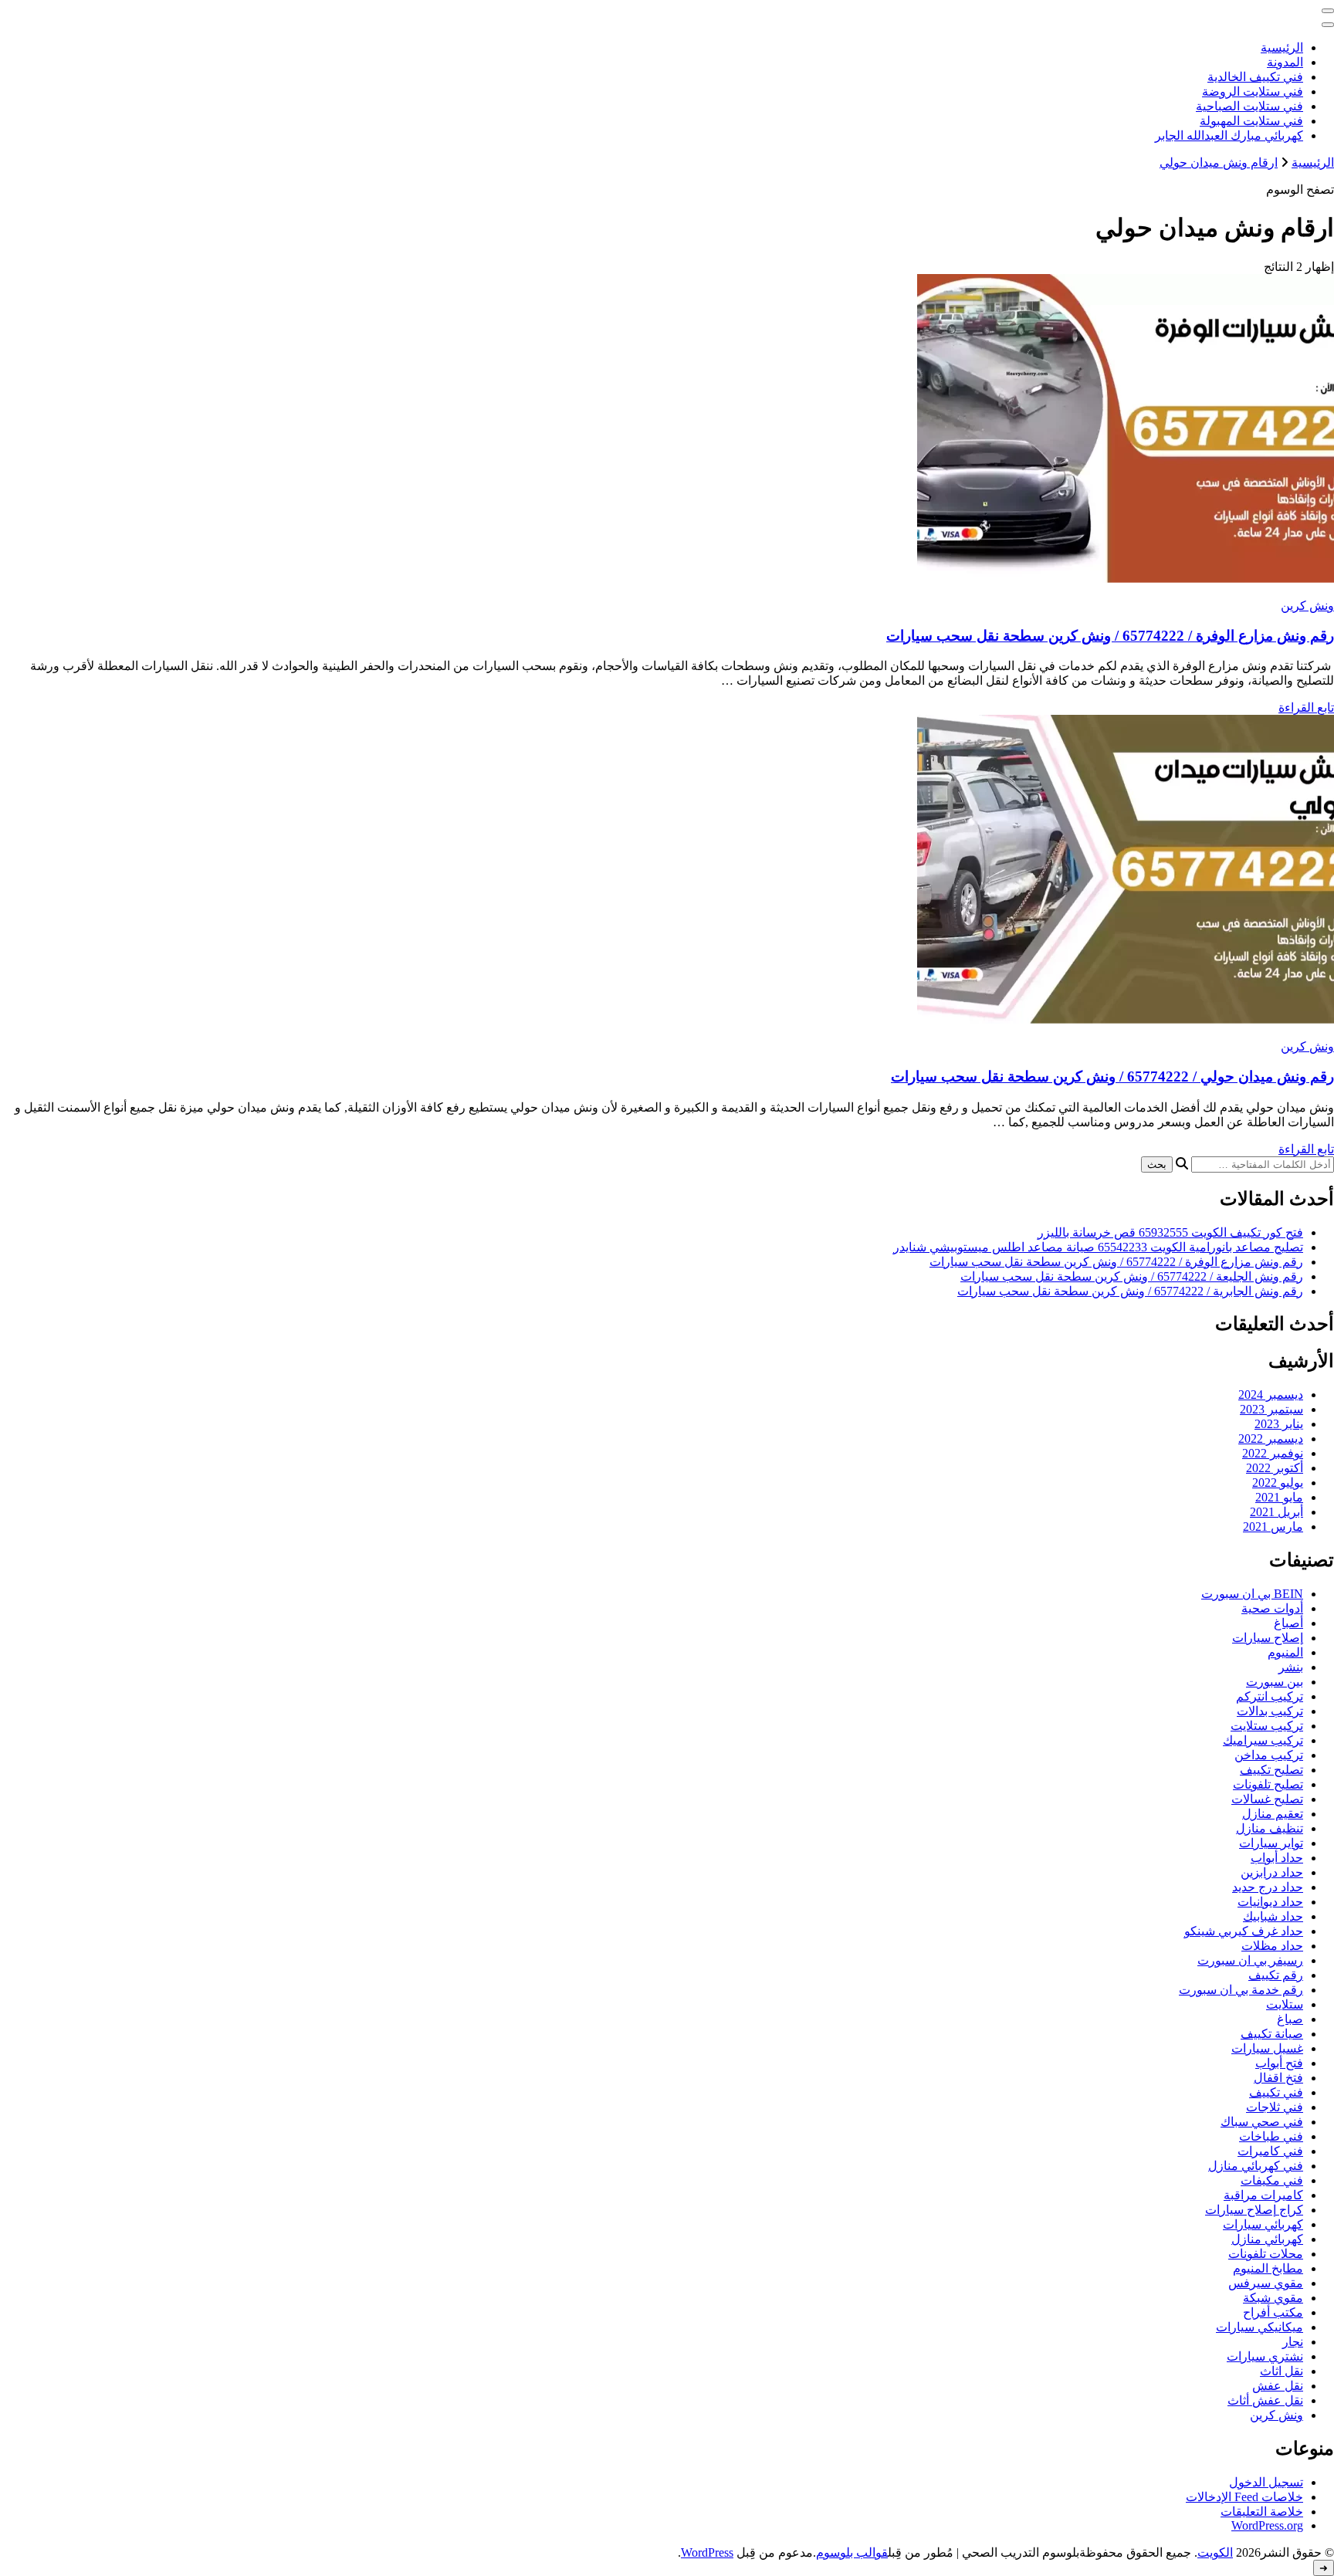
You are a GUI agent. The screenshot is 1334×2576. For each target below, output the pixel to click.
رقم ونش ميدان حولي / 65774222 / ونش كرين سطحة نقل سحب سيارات (1112, 1076)
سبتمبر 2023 (1271, 1409)
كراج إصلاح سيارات (1254, 2210)
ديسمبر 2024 (1271, 1395)
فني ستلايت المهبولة (1251, 121)
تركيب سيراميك (1263, 1740)
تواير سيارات (1271, 1843)
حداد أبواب (1277, 1858)
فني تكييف (1276, 2092)
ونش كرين (1307, 606)
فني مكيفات (1272, 2180)
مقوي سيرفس (1266, 2283)
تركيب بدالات (1270, 1711)
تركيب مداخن (1269, 1755)
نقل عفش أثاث (1265, 2400)
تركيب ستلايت (1267, 1726)
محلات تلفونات (1266, 2254)
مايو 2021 (1279, 1497)
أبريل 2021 (1276, 1512)
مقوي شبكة (1273, 2298)
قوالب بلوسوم (852, 2552)
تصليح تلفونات (1268, 1784)
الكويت (1215, 2552)
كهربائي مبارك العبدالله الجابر (1229, 135)
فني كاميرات (1270, 2151)
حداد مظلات (1272, 1946)
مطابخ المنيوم (1268, 2268)
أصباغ (1288, 1623)
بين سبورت (1275, 1682)
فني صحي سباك (1262, 2122)
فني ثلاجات (1275, 2107)
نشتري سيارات (1265, 2356)
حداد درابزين (1272, 1872)
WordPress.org (1267, 2525)
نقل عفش (1278, 2386)
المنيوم (1285, 1652)
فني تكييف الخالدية (1255, 77)
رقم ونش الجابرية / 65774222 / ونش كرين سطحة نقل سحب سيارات (1130, 1291)
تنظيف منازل (1270, 1828)
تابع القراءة (1306, 707)
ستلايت (1285, 2004)
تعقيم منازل (1273, 1814)
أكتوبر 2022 (1275, 1468)
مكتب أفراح (1273, 2312)
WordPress (707, 2552)
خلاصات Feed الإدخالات (1244, 2497)
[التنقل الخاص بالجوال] (1328, 11)
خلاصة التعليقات (1262, 2512)
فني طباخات (1271, 2136)
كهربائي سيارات (1263, 2224)
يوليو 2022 (1278, 1483)
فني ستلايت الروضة (1253, 91)
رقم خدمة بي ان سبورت (1241, 1990)
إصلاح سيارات (1268, 1638)
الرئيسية (1282, 47)
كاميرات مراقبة (1263, 2195)
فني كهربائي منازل (1256, 2166)
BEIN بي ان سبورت (1252, 1594)
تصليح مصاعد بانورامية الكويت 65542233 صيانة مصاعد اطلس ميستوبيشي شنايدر (1098, 1247)
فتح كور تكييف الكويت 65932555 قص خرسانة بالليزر (1170, 1232)
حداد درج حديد (1268, 1887)
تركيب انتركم (1270, 1696)
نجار (1293, 2342)
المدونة (1285, 62)
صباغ (1290, 2019)
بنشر (1291, 1667)
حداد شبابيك (1273, 1916)
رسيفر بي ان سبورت (1250, 1960)
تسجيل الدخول (1266, 2482)
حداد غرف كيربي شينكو (1244, 1931)
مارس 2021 (1273, 1527)
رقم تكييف (1276, 1975)
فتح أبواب (1279, 2063)
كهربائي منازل (1267, 2239)
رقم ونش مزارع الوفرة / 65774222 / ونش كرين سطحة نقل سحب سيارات (1110, 636)
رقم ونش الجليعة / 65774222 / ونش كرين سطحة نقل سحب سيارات (1132, 1276)
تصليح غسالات (1267, 1799)
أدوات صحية (1272, 1608)
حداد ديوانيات (1270, 1902)
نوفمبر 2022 (1273, 1453)
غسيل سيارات (1267, 2048)
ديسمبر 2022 (1271, 1439)
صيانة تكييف (1272, 2034)
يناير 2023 (1279, 1424)
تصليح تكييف (1271, 1770)
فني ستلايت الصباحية (1249, 106)
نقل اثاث (1282, 2371)
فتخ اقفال (1278, 2078)
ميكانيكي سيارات (1260, 2327)
